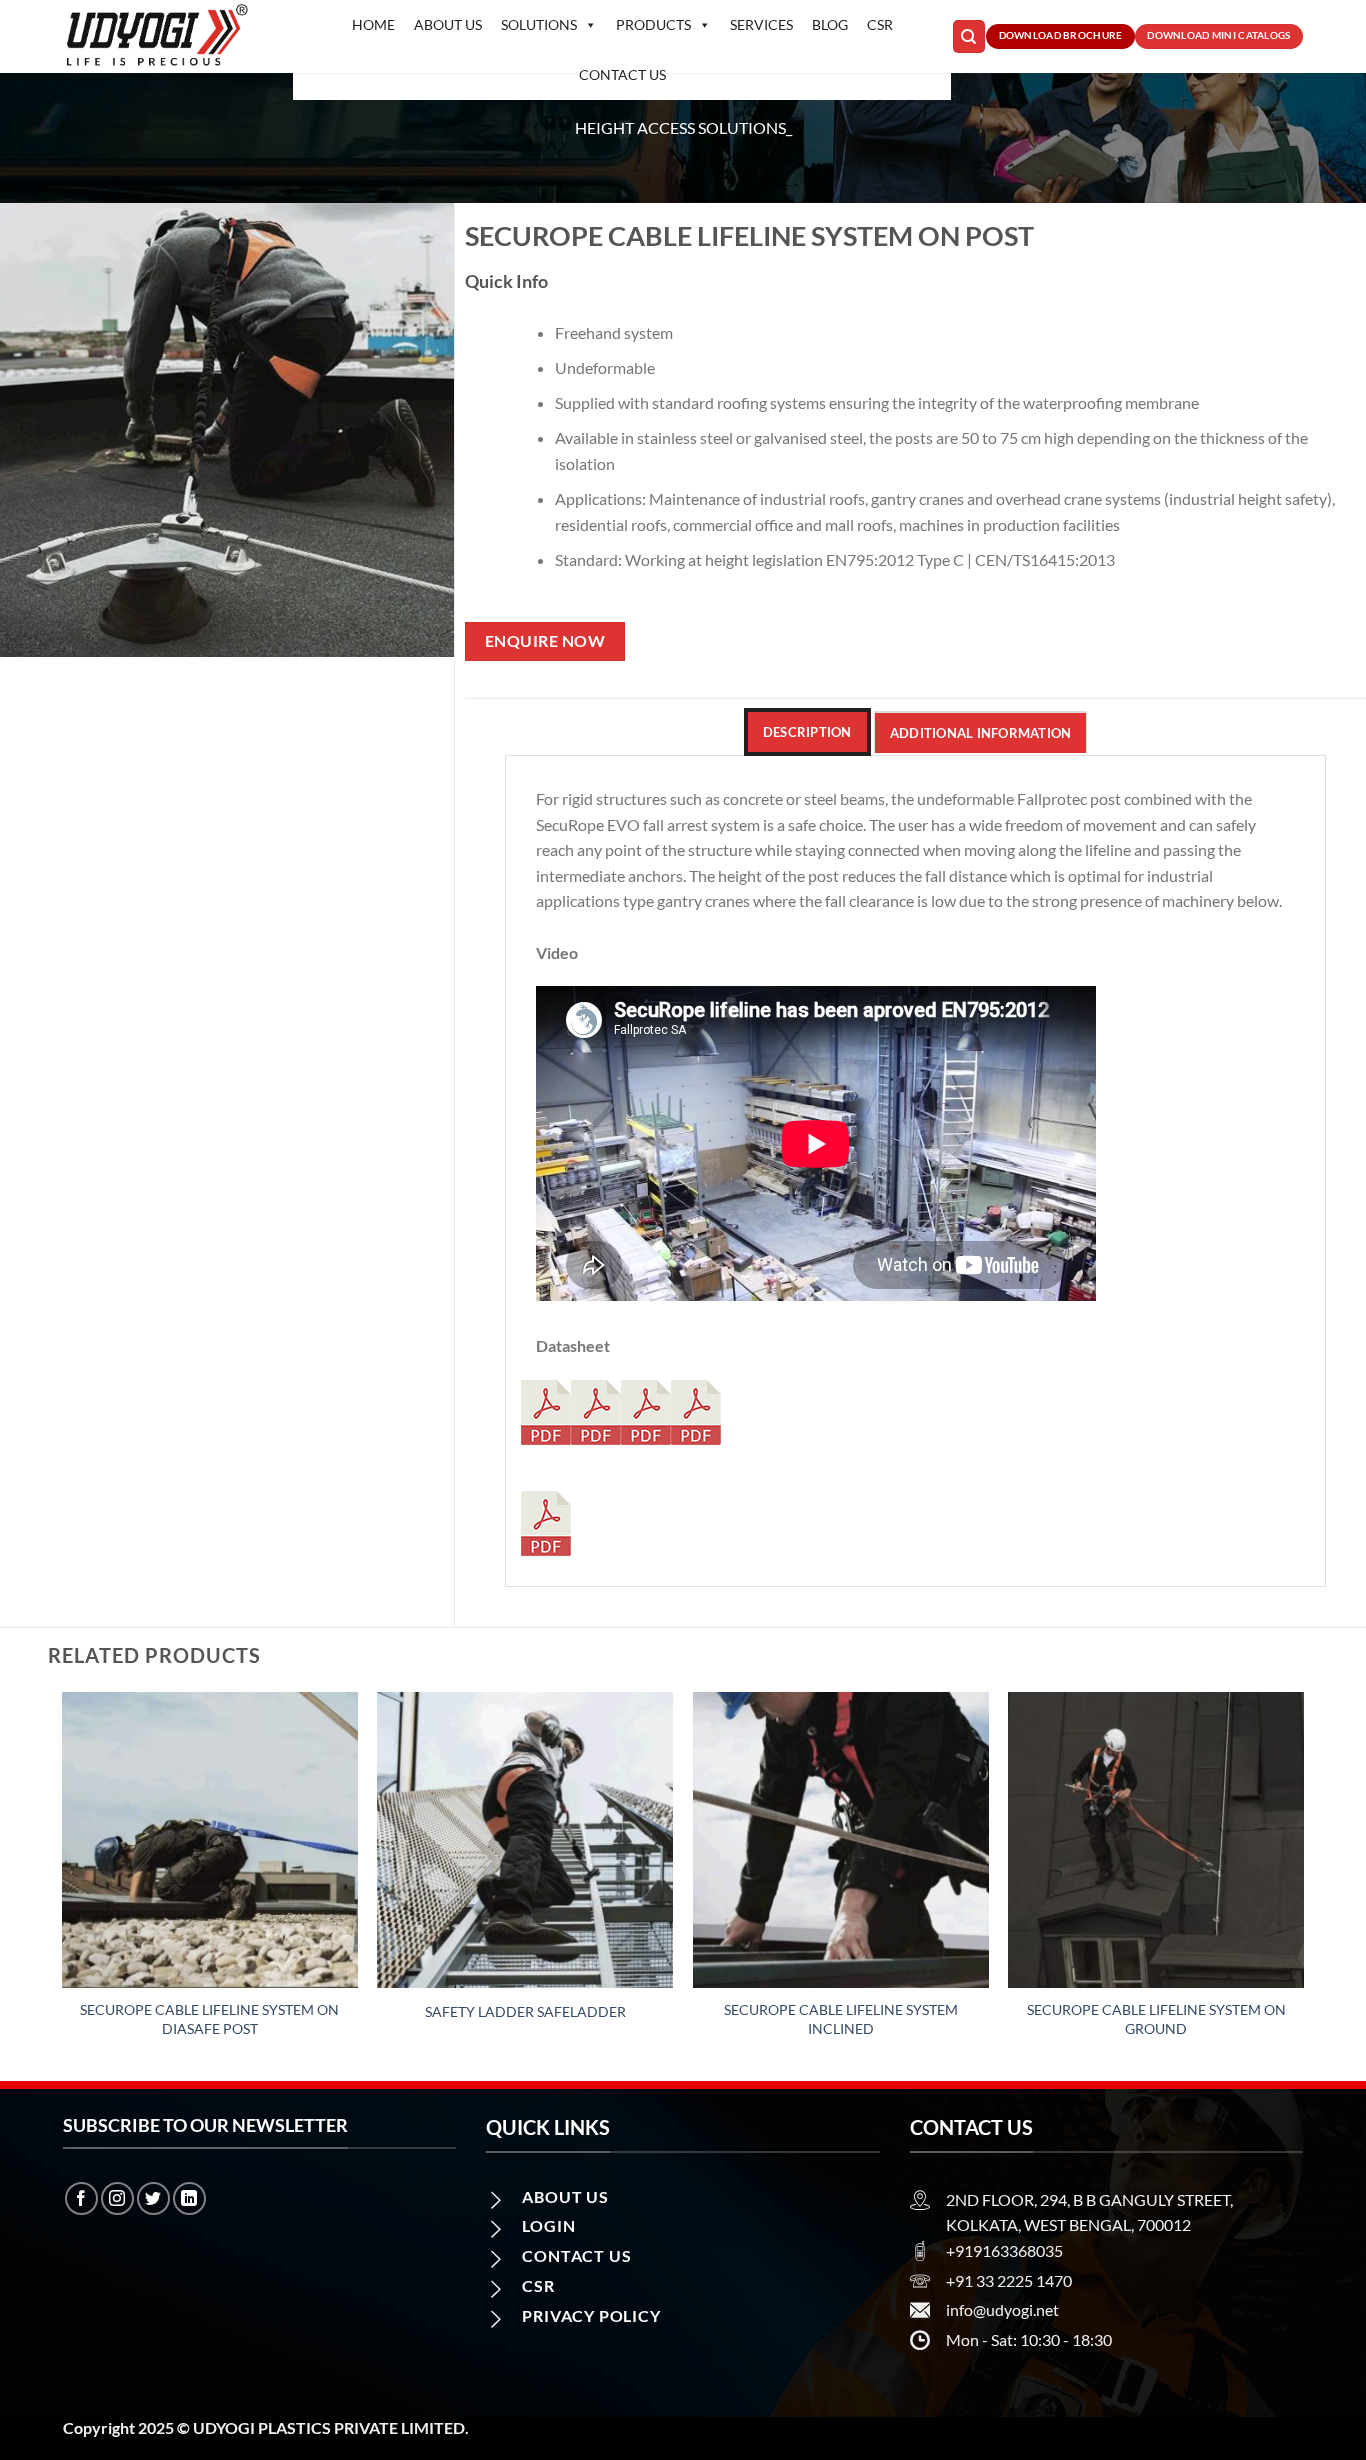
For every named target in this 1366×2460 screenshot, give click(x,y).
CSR (880, 24)
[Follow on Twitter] (153, 2198)
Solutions (539, 24)
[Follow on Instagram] (117, 2198)
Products (653, 24)
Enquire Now (545, 641)
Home (373, 24)
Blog (830, 24)
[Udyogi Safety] (163, 36)
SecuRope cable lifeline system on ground (1156, 2019)
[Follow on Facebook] (81, 2198)
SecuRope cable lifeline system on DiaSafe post (209, 2019)
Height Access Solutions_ (683, 127)
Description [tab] (807, 732)
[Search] (969, 36)
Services (761, 24)
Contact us (622, 74)
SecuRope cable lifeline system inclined (841, 2019)
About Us (448, 24)
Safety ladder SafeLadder (525, 2011)
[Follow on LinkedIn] (189, 2198)
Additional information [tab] (981, 733)
